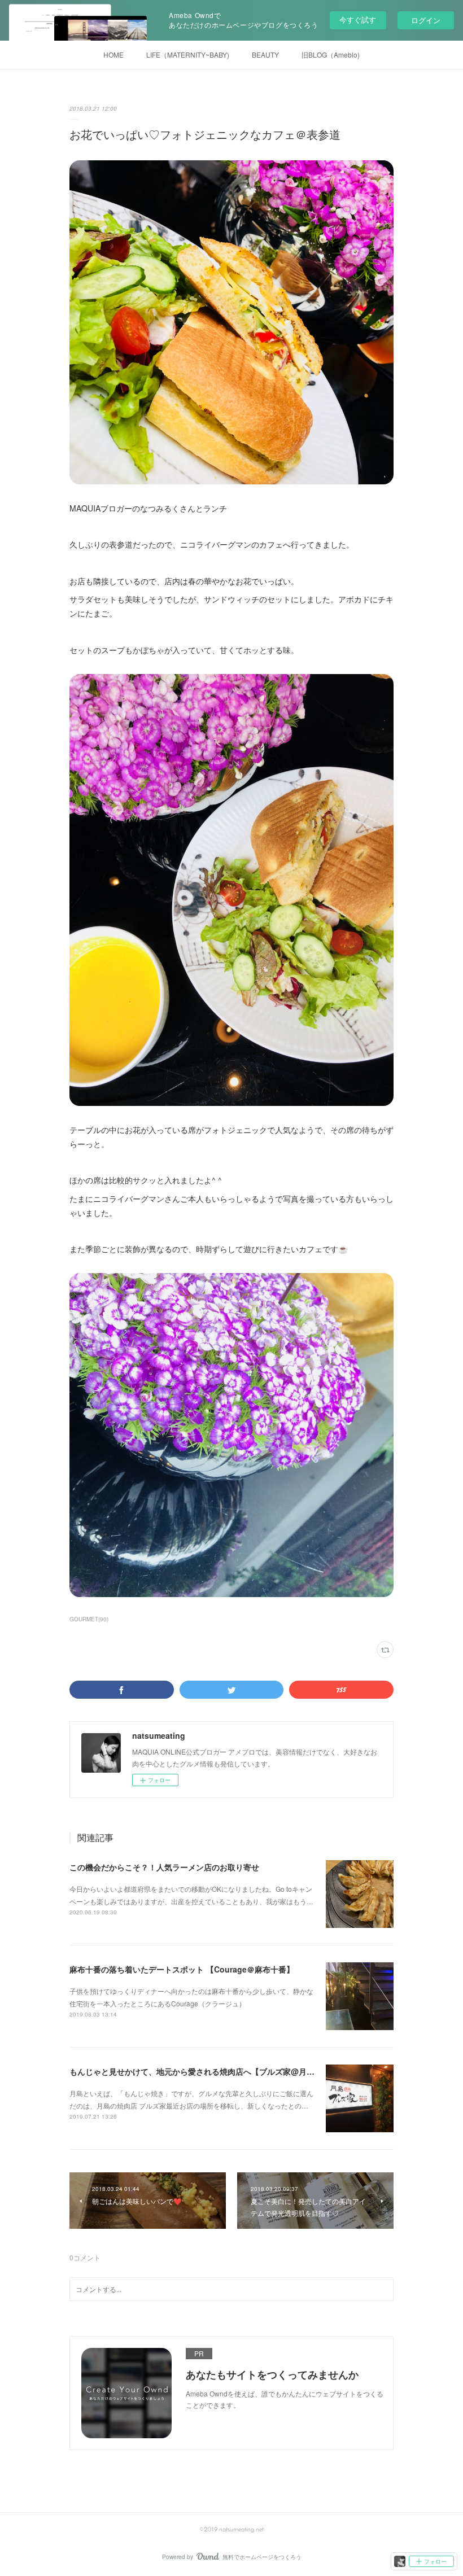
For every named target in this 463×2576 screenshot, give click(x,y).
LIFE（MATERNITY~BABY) (188, 54)
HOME (113, 54)
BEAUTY (265, 54)
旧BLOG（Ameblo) (331, 54)
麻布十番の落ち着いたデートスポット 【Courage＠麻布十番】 (182, 1969)
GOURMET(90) (89, 1619)
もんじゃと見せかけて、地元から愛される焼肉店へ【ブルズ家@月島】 (196, 2071)
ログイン (426, 20)
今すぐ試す (358, 19)
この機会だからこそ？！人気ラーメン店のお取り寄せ (164, 1867)
